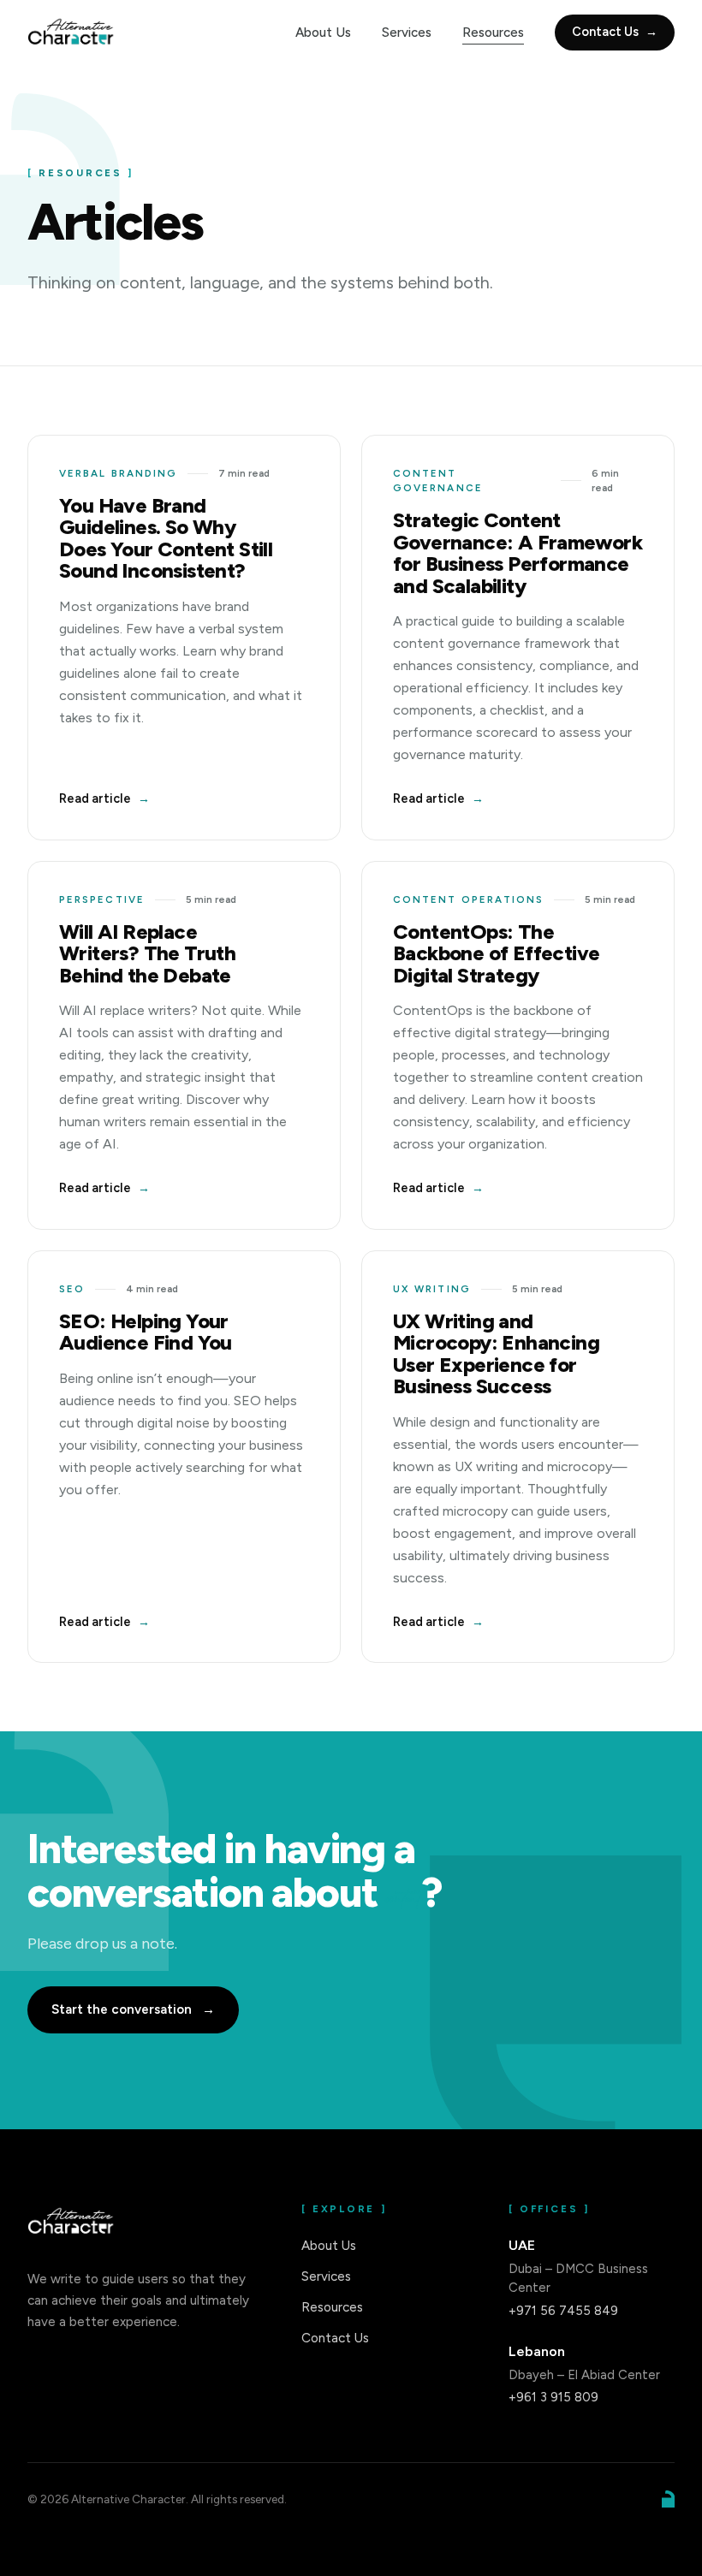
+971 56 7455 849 (563, 2311)
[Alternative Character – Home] (73, 33)
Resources (493, 33)
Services (407, 33)
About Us (323, 33)
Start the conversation (133, 2009)
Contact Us (615, 32)
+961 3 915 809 (553, 2397)
